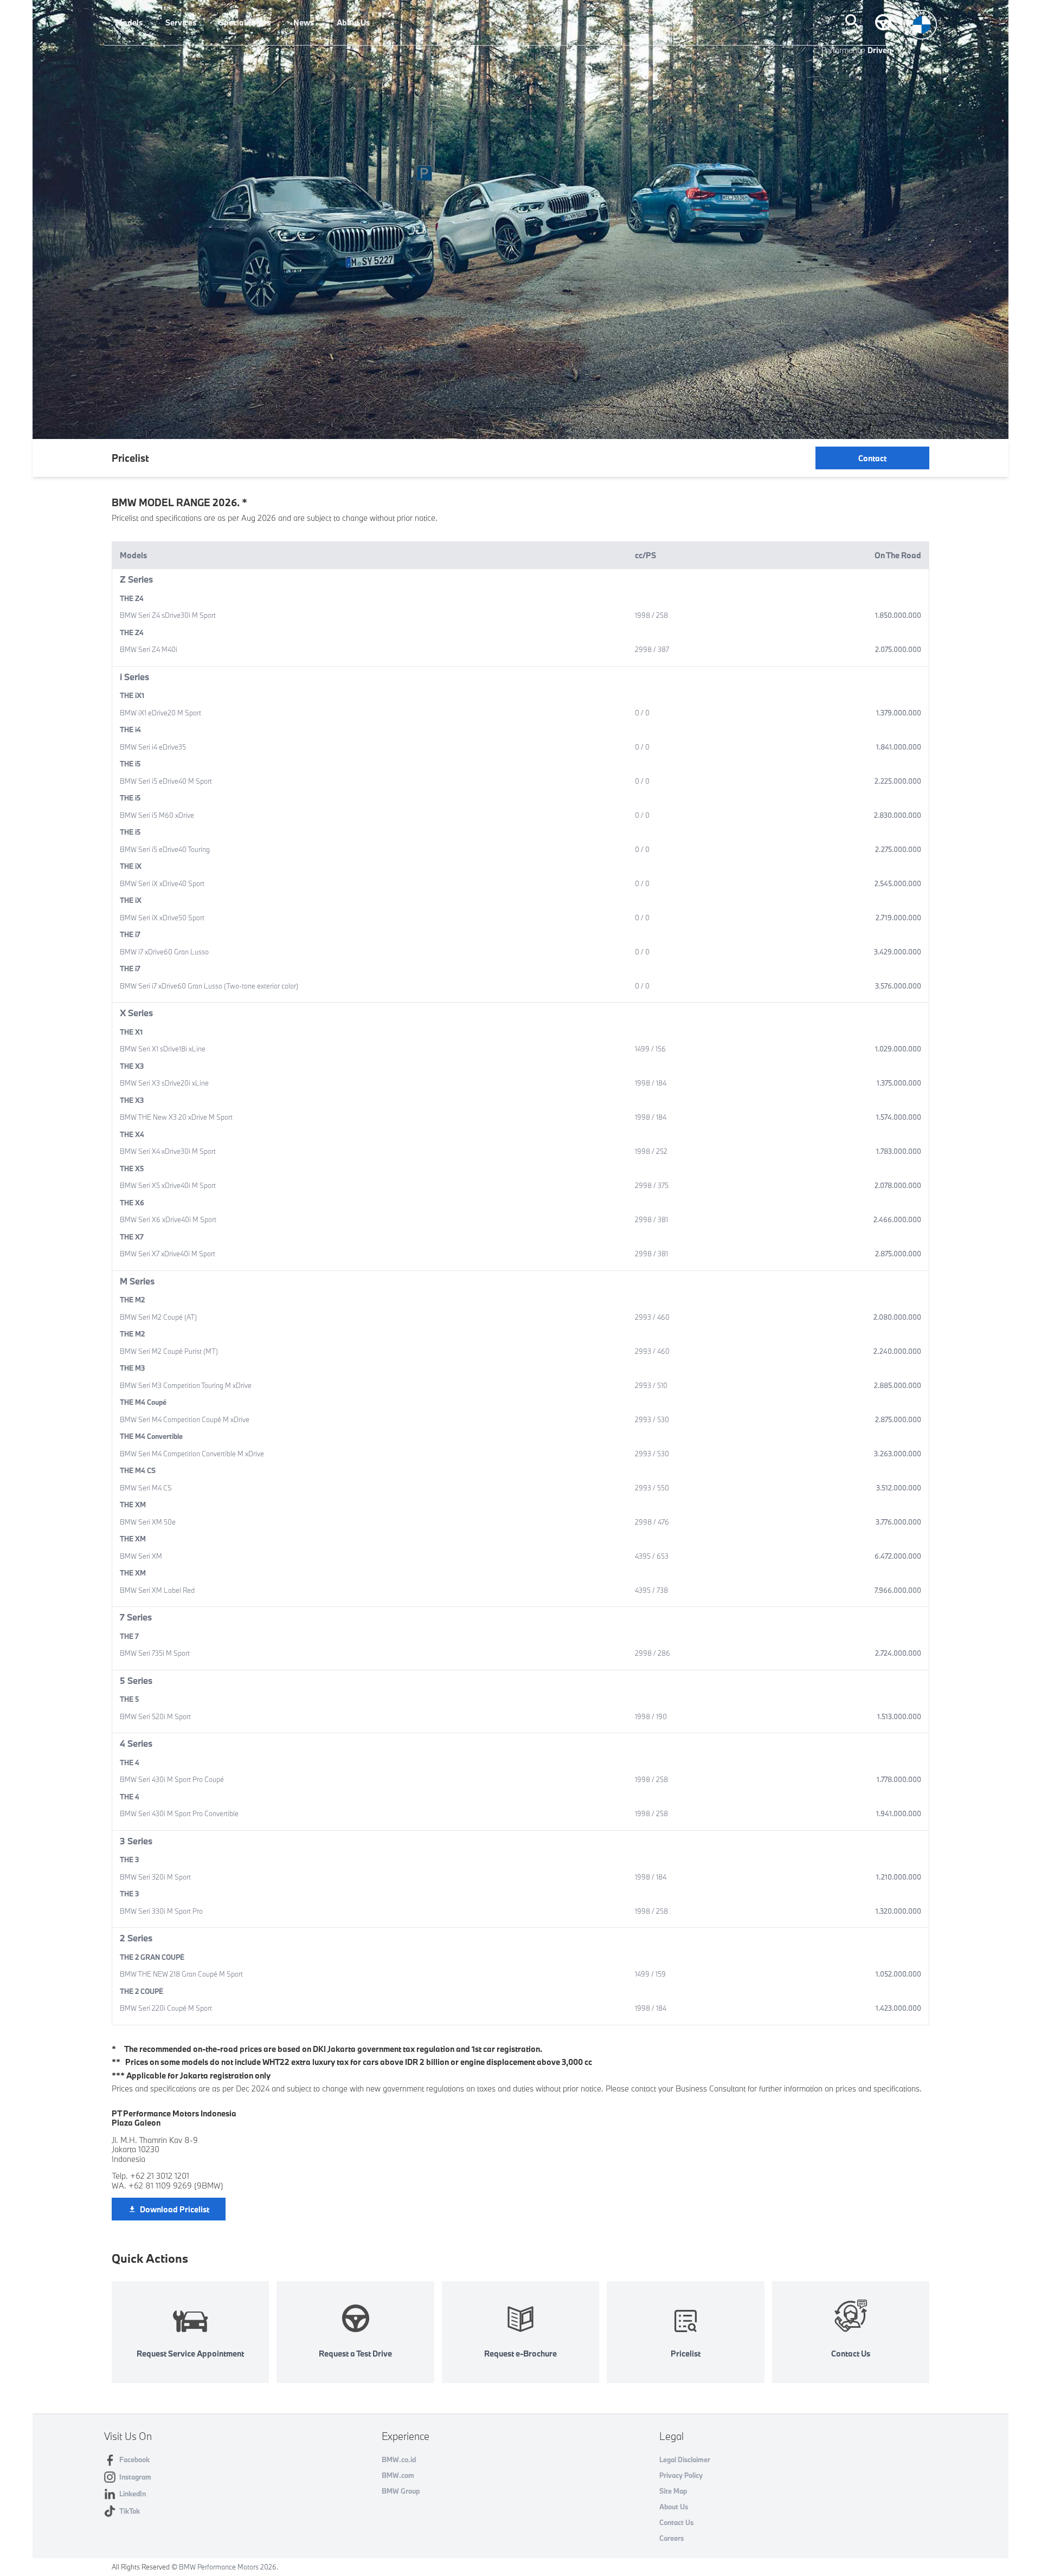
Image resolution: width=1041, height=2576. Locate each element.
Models (129, 22)
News (304, 22)
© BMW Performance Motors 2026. (225, 2567)
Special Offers (245, 22)
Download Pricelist (175, 2209)
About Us (353, 22)
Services (181, 22)
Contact (872, 458)
